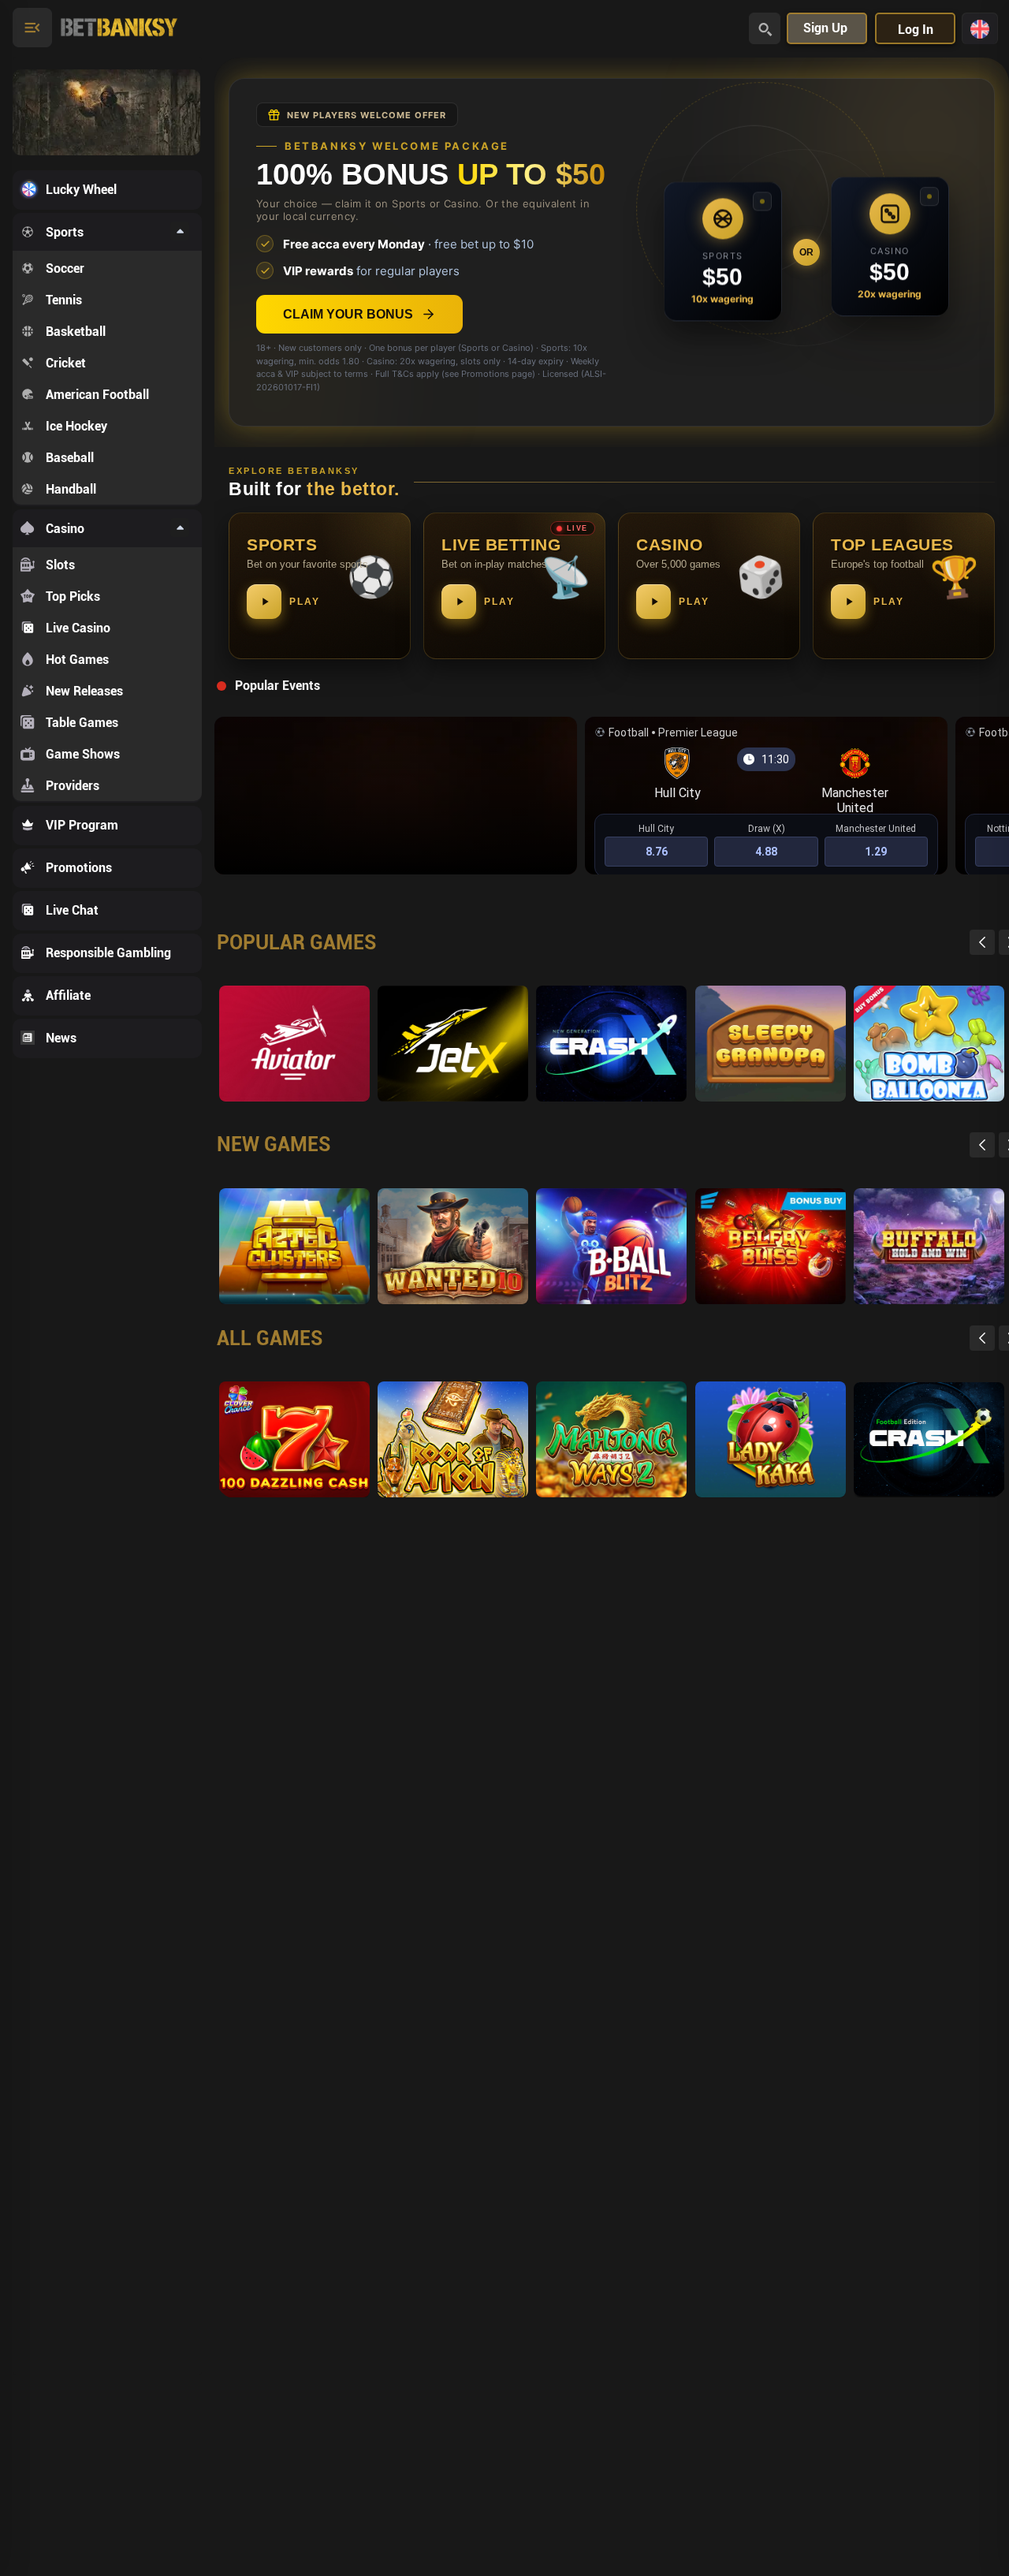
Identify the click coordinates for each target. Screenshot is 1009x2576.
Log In (916, 30)
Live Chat (72, 910)
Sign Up (825, 28)
